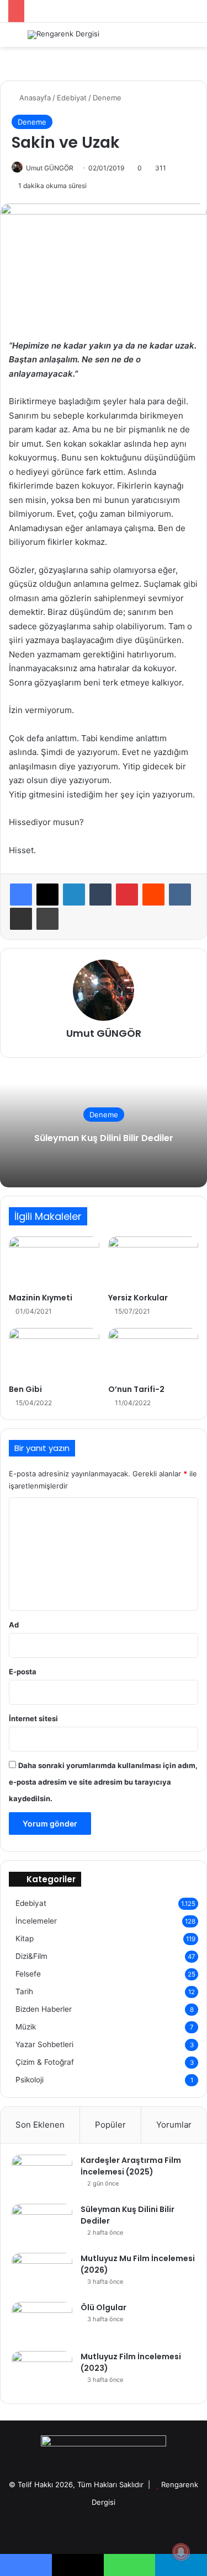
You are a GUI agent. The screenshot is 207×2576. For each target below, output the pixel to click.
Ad (14, 1625)
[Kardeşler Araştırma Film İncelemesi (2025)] (42, 2175)
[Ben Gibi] (54, 1353)
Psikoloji (30, 2080)
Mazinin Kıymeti (41, 1298)
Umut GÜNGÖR (50, 168)
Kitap (25, 1938)
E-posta (23, 1672)
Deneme (107, 98)
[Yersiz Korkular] (153, 1262)
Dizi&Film (31, 1956)
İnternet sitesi (33, 1718)
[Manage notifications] (181, 2552)
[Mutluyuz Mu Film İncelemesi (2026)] (42, 2274)
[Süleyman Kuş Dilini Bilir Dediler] (42, 2224)
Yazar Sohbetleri (44, 2044)
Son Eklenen (40, 2125)
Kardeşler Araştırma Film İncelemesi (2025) (131, 2166)
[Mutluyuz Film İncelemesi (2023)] (42, 2372)
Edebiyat (72, 98)
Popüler (110, 2125)
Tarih (24, 1991)
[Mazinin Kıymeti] (54, 1262)
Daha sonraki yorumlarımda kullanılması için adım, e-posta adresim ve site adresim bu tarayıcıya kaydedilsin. (103, 1782)
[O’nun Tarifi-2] (153, 1353)
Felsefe (28, 1974)
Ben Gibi (25, 1389)
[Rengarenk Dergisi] (63, 35)
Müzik (26, 2027)
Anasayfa (34, 98)
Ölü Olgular (104, 2307)
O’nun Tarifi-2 (136, 1389)
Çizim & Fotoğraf (45, 2062)
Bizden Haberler (44, 2009)
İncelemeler (36, 1921)
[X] (47, 895)
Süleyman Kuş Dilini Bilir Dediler (104, 1138)
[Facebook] (21, 895)
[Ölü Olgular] (42, 2323)
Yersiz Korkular (138, 1298)
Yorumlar (174, 2125)
